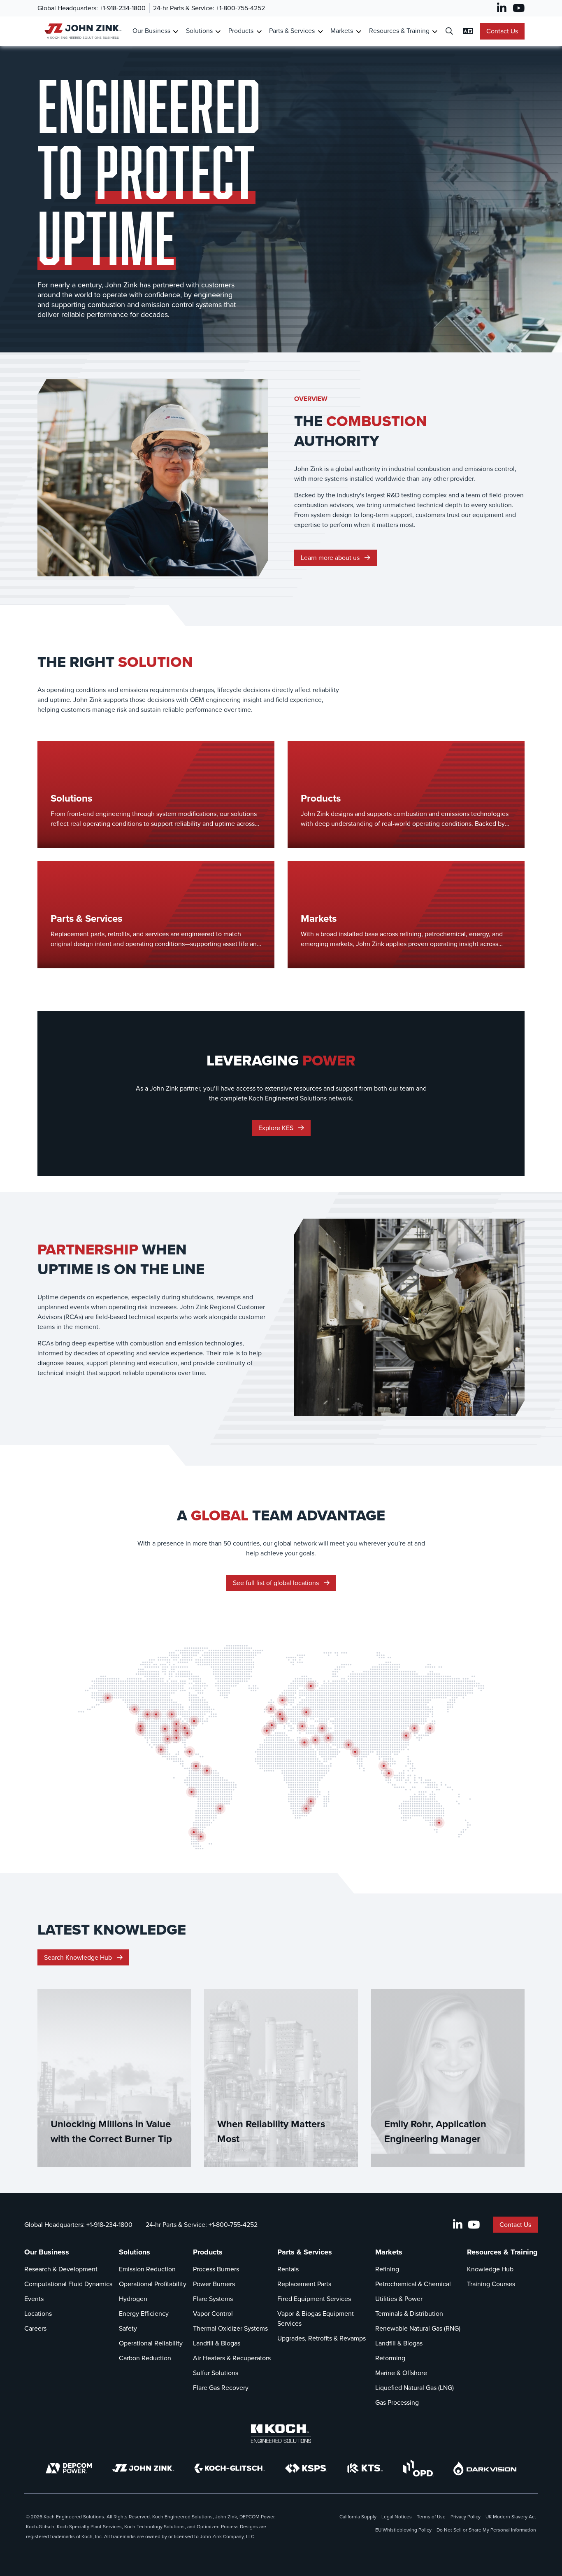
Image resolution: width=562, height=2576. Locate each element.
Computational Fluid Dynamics (68, 2284)
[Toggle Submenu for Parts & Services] (320, 31)
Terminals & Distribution (409, 2314)
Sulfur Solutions (216, 2373)
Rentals (288, 2269)
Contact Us (502, 31)
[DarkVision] (485, 2468)
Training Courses (491, 2284)
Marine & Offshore (401, 2373)
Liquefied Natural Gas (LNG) (415, 2388)
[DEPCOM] (69, 2468)
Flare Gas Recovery (221, 2388)
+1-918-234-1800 (123, 8)
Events (34, 2299)
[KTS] (365, 2468)
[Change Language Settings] (468, 31)
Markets (342, 31)
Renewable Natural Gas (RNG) (418, 2328)
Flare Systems (213, 2299)
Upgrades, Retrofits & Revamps (322, 2338)
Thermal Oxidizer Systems (230, 2328)
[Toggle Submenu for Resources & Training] (435, 31)
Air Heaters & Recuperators (232, 2358)
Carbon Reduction (145, 2358)
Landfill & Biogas (217, 2343)
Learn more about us (331, 558)
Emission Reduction (147, 2269)
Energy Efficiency (144, 2314)
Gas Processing (397, 2402)
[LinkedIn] (502, 8)
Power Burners (214, 2284)
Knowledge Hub (490, 2269)
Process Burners (216, 2269)
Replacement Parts (304, 2284)
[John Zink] (143, 2468)
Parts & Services (292, 31)
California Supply (358, 2517)
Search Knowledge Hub (79, 1957)
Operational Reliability (151, 2343)
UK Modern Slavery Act (511, 2517)
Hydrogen (133, 2299)
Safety (128, 2328)
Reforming (390, 2358)
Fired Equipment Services (314, 2299)
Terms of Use (431, 2517)
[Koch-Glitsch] (230, 2468)
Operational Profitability (153, 2284)
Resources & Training (399, 31)
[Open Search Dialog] (449, 31)
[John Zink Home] (82, 31)
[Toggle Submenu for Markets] (359, 31)
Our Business (151, 31)
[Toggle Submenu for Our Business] (175, 31)
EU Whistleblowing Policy (403, 2530)
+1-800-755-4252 (240, 8)
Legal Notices (397, 2517)
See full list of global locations (277, 1583)
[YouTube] (519, 8)
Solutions (199, 31)
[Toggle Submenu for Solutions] (218, 31)
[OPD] (418, 2468)
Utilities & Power (399, 2299)
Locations (38, 2314)
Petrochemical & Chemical (413, 2284)
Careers (35, 2328)
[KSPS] (306, 2468)
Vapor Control (213, 2314)
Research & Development (61, 2269)
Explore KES (277, 1128)
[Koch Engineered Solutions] (281, 2434)
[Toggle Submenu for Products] (259, 31)
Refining (387, 2269)
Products (241, 31)
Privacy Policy (466, 2517)
